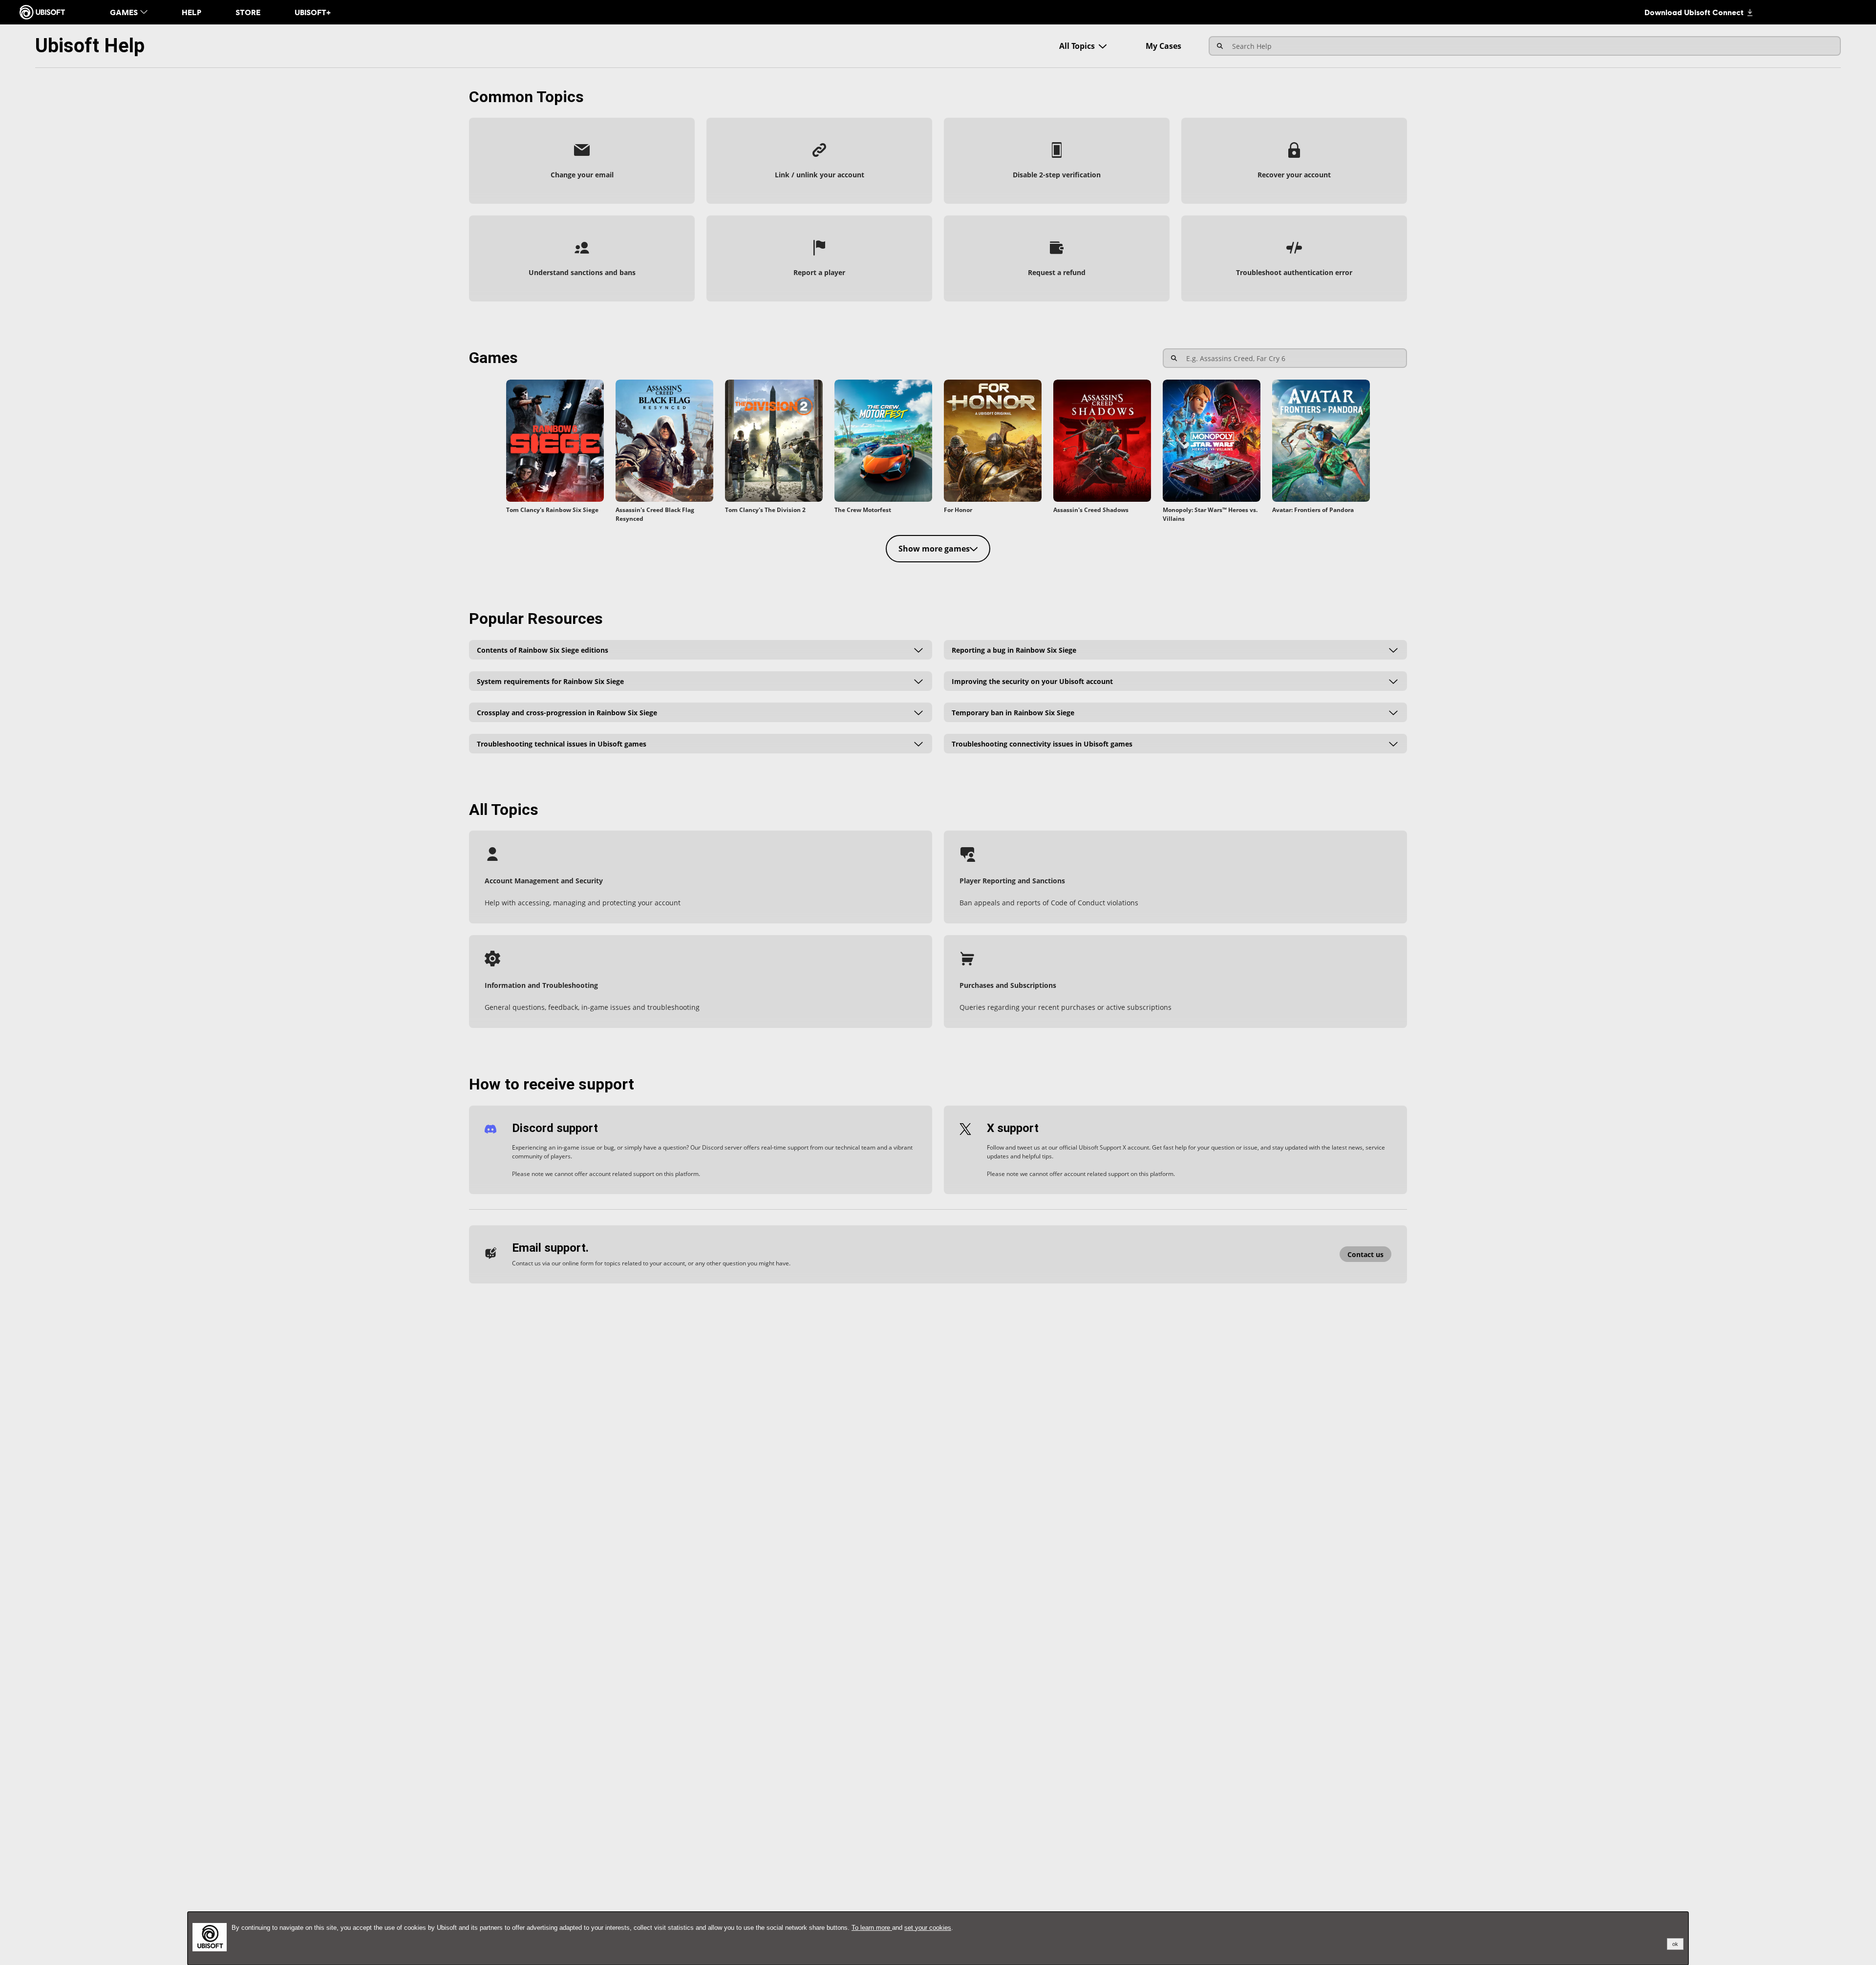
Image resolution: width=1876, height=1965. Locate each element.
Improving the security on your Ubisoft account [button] (1032, 681)
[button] (582, 161)
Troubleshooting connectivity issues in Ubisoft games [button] (1042, 743)
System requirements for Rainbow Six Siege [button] (550, 681)
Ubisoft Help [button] (90, 46)
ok (1675, 1944)
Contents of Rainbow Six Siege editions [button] (543, 650)
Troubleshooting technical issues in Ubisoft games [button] (562, 743)
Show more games (934, 549)
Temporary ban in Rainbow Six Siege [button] (1013, 712)
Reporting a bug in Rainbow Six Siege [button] (1014, 650)
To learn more (872, 1928)
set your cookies (928, 1928)
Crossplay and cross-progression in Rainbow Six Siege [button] (567, 712)
